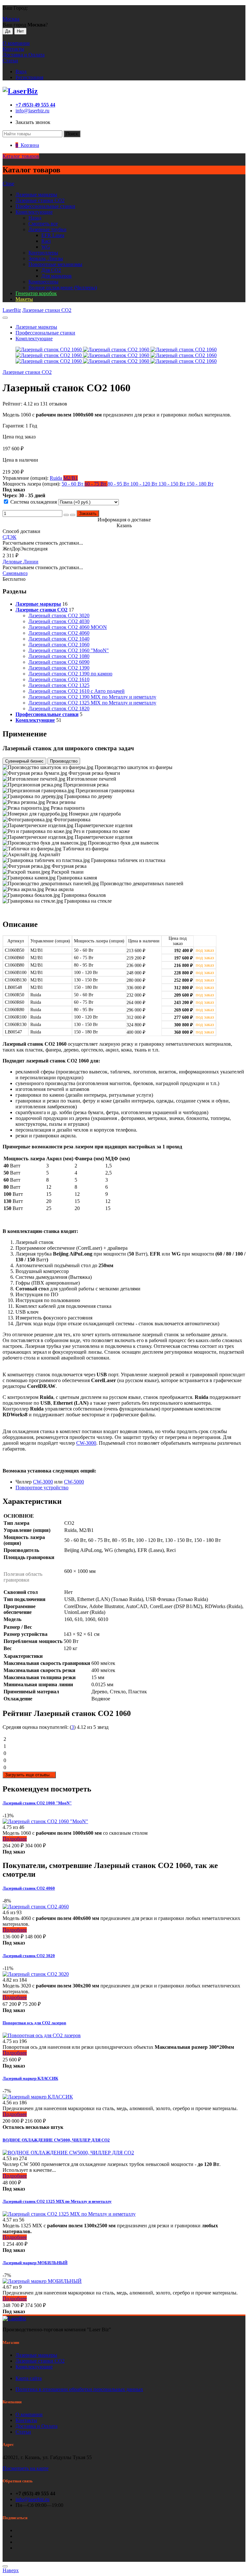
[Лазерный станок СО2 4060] (36, 1907)
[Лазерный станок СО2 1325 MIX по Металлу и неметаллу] (69, 2214)
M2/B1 (71, 478)
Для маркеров (57, 276)
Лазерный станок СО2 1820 (59, 708)
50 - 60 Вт (73, 484)
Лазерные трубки (47, 229)
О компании (16, 43)
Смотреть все (43, 224)
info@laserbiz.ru (32, 111)
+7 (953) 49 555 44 (35, 105)
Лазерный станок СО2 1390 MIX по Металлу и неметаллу (92, 697)
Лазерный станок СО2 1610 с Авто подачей (77, 691)
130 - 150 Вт (173, 484)
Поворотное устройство (42, 1488)
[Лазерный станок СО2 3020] (36, 1974)
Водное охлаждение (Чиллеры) (63, 287)
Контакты (13, 49)
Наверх (11, 2570)
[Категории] (5, 318)
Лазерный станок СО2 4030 (59, 621)
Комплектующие (34, 212)
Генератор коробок (36, 293)
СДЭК (10, 537)
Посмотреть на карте (26, 2468)
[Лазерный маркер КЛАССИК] (38, 2097)
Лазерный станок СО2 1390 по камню (70, 674)
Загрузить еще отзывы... (29, 1775)
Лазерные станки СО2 (40, 2361)
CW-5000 (74, 1482)
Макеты (24, 299)
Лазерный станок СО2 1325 (59, 685)
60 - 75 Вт (96, 484)
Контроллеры (43, 253)
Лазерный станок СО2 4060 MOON (68, 627)
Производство (64, 761)
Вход (21, 72)
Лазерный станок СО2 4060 (59, 633)
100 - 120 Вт (145, 484)
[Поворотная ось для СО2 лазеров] (42, 2035)
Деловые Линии (21, 562)
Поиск (72, 134)
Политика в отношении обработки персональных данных (79, 2389)
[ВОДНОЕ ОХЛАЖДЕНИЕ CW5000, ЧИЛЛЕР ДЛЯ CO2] (68, 2153)
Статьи (10, 61)
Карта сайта (29, 2378)
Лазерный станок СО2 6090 (59, 662)
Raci (46, 241)
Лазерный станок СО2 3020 (59, 616)
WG (46, 247)
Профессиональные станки (45, 206)
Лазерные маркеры (36, 195)
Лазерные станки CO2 (40, 200)
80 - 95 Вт (119, 484)
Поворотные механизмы (55, 264)
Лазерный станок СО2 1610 (59, 679)
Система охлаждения (34, 502)
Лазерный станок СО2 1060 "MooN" (69, 650)
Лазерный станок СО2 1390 (59, 668)
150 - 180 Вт (200, 484)
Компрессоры (43, 282)
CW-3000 (86, 1443)
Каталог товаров (21, 156)
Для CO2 (51, 270)
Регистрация (29, 77)
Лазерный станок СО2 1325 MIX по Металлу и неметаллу (92, 703)
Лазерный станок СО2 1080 (59, 656)
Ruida (57, 478)
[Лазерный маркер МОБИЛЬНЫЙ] (42, 2281)
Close (8, 184)
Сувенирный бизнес (24, 761)
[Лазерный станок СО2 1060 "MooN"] (45, 1821)
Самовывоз (15, 573)
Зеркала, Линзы (46, 258)
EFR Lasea (53, 235)
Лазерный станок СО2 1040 (59, 639)
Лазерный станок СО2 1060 (59, 645)
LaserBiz (12, 310)
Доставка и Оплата (24, 55)
